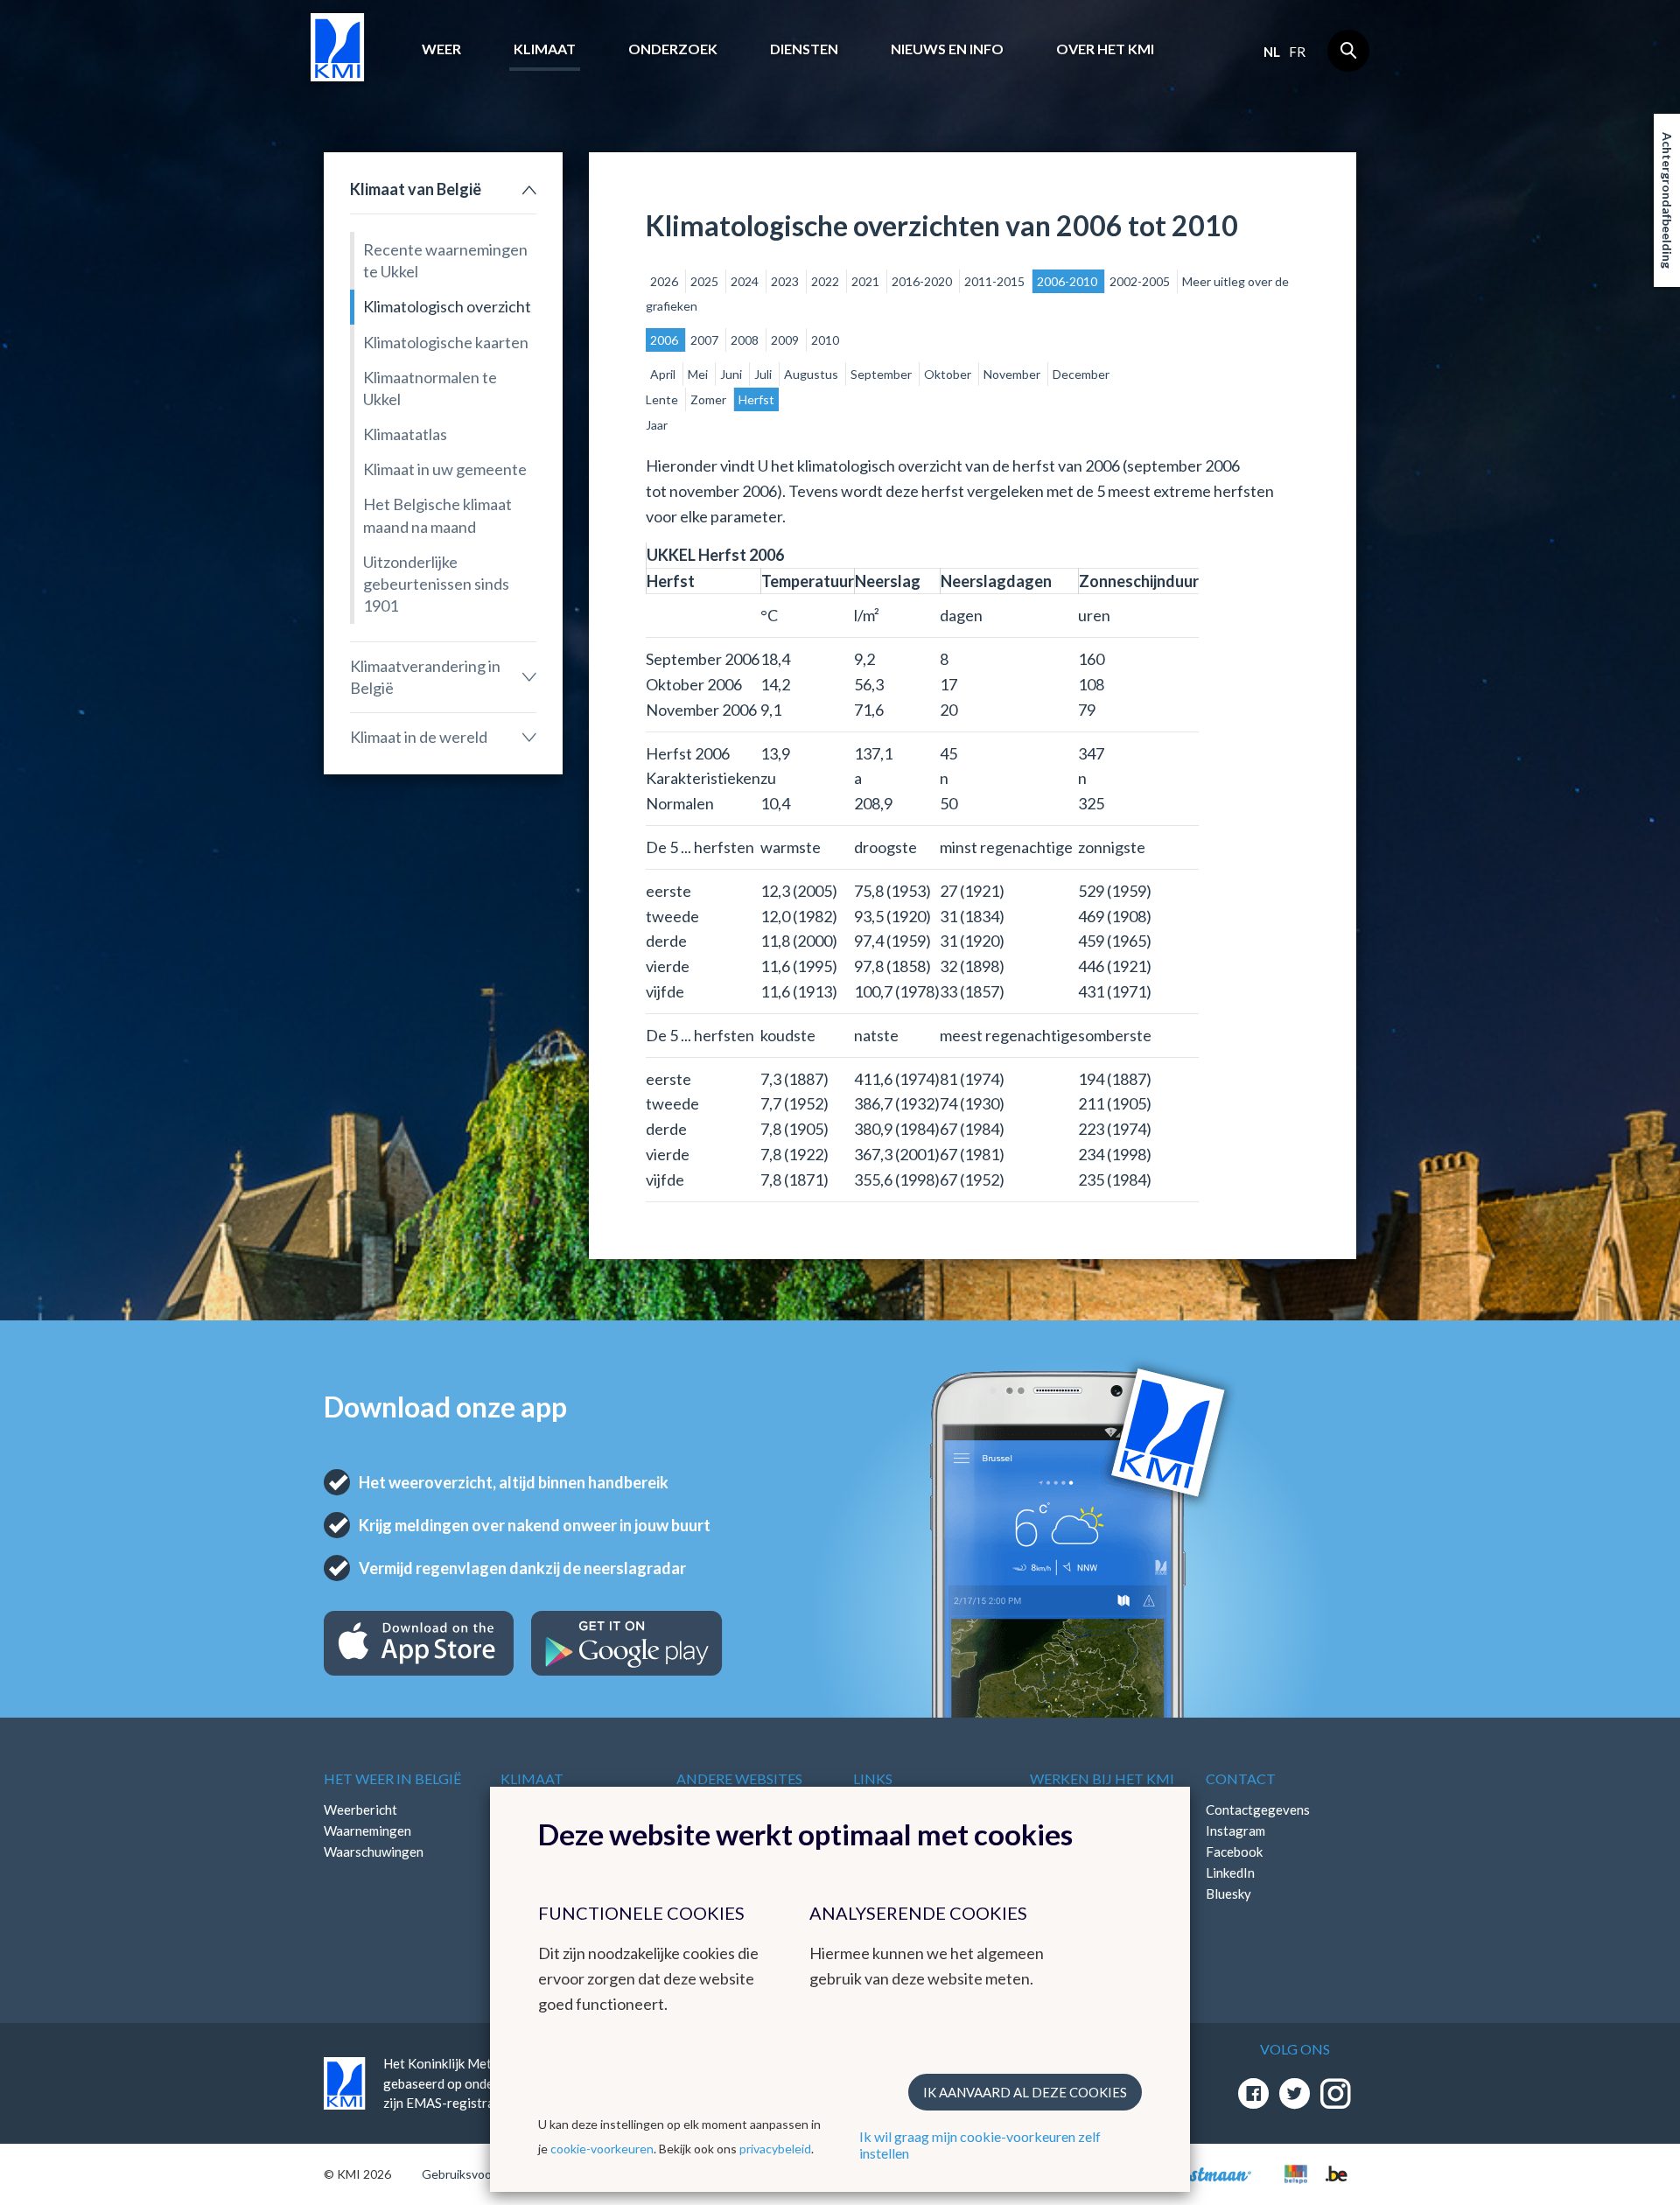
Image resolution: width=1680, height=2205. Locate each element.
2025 (706, 281)
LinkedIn (1230, 1872)
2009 (786, 340)
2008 (746, 340)
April (664, 374)
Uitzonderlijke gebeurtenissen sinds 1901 (436, 584)
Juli (764, 374)
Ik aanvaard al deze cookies (1025, 2092)
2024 (746, 281)
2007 (706, 340)
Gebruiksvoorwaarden (483, 2174)
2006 (665, 340)
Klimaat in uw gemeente (445, 469)
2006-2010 (1068, 281)
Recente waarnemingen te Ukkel (445, 260)
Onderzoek (673, 49)
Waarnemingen (367, 1830)
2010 (825, 340)
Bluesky (1228, 1893)
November (1013, 374)
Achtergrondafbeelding (1667, 200)
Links (873, 1778)
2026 (665, 281)
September (882, 374)
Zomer (710, 399)
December (1081, 374)
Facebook (1234, 1851)
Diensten (804, 49)
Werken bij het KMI (1102, 1778)
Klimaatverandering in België (425, 677)
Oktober (949, 374)
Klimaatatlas (405, 434)
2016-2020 (923, 281)
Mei (699, 374)
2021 (867, 281)
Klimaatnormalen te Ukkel (430, 388)
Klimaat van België (416, 189)
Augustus (812, 374)
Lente (663, 399)
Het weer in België (392, 1778)
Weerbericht (360, 1809)
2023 (786, 281)
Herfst (756, 399)
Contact (1241, 1778)
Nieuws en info (947, 49)
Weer (441, 49)
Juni (732, 374)
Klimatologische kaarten (446, 342)
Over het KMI (1105, 49)
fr (1297, 52)
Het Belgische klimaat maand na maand (437, 515)
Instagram (1235, 1830)
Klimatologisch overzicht (447, 306)
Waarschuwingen (374, 1851)
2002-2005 (1141, 281)
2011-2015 (996, 281)
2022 (826, 281)
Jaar (657, 425)
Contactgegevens (1258, 1809)
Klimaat (545, 49)
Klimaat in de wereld (419, 737)
